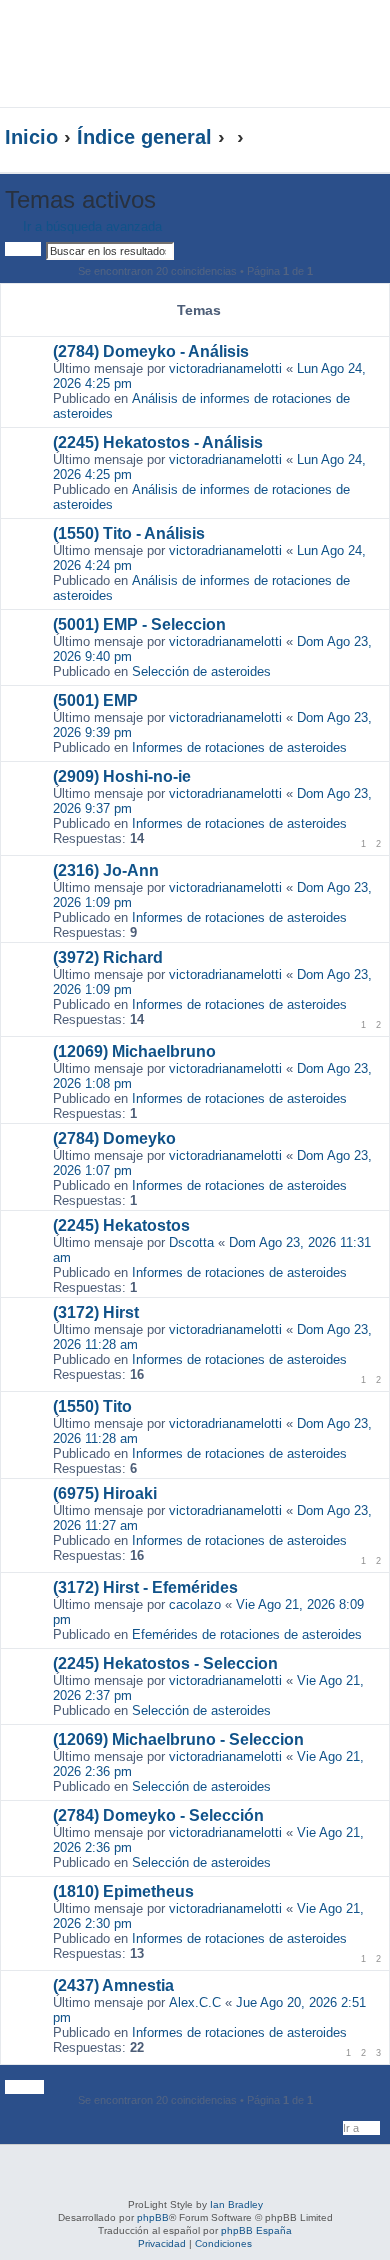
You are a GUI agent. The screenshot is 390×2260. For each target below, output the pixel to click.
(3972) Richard (108, 957)
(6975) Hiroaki (105, 1493)
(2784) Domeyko (114, 1138)
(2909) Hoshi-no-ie (122, 776)
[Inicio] (144, 53)
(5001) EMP (95, 700)
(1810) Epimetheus (123, 1891)
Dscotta (191, 1242)
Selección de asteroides (201, 671)
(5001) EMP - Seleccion (139, 624)
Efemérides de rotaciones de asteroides (247, 1634)
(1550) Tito (92, 1406)
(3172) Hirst (96, 1312)
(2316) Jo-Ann (106, 870)
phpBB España (256, 2230)
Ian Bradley (236, 2204)
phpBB (153, 2217)
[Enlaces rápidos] (344, 138)
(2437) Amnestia (113, 1985)
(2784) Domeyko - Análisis (151, 351)
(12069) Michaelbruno (134, 1051)
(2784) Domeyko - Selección (158, 1815)
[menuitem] (329, 36)
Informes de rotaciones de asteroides (239, 747)
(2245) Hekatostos (121, 1225)
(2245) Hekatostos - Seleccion (165, 1663)
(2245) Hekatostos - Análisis (158, 442)
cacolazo (195, 1604)
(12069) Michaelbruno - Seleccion (178, 1739)
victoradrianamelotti (225, 368)
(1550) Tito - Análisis (129, 533)
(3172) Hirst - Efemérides (145, 1587)
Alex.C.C (195, 2002)
